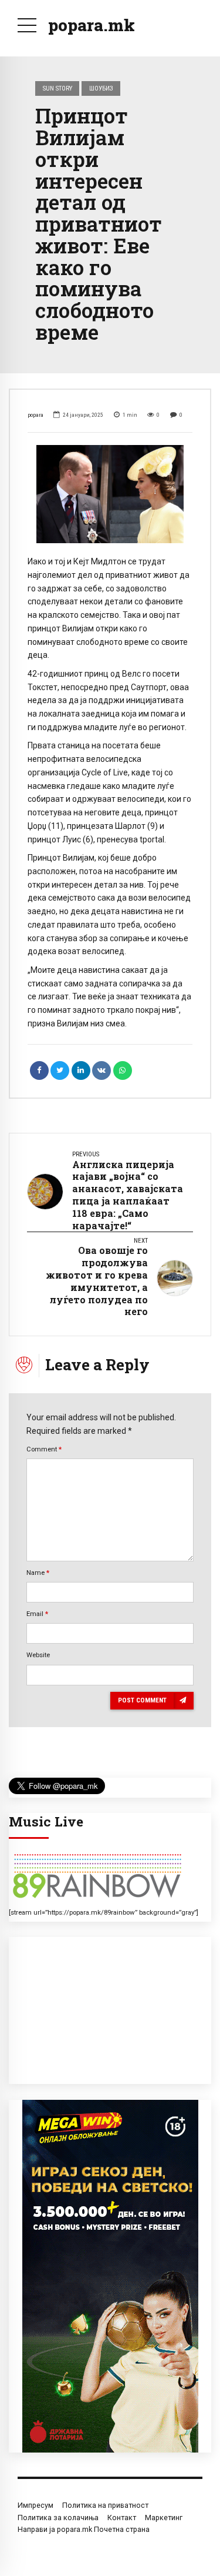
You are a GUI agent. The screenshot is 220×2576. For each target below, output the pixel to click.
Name (38, 1573)
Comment (44, 1449)
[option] (110, 494)
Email (37, 1614)
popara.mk (92, 25)
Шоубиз (101, 88)
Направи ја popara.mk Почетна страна (84, 2529)
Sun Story (57, 88)
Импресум (35, 2505)
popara (35, 415)
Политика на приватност (105, 2505)
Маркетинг (164, 2518)
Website (38, 1655)
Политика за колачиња (58, 2518)
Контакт (122, 2518)
